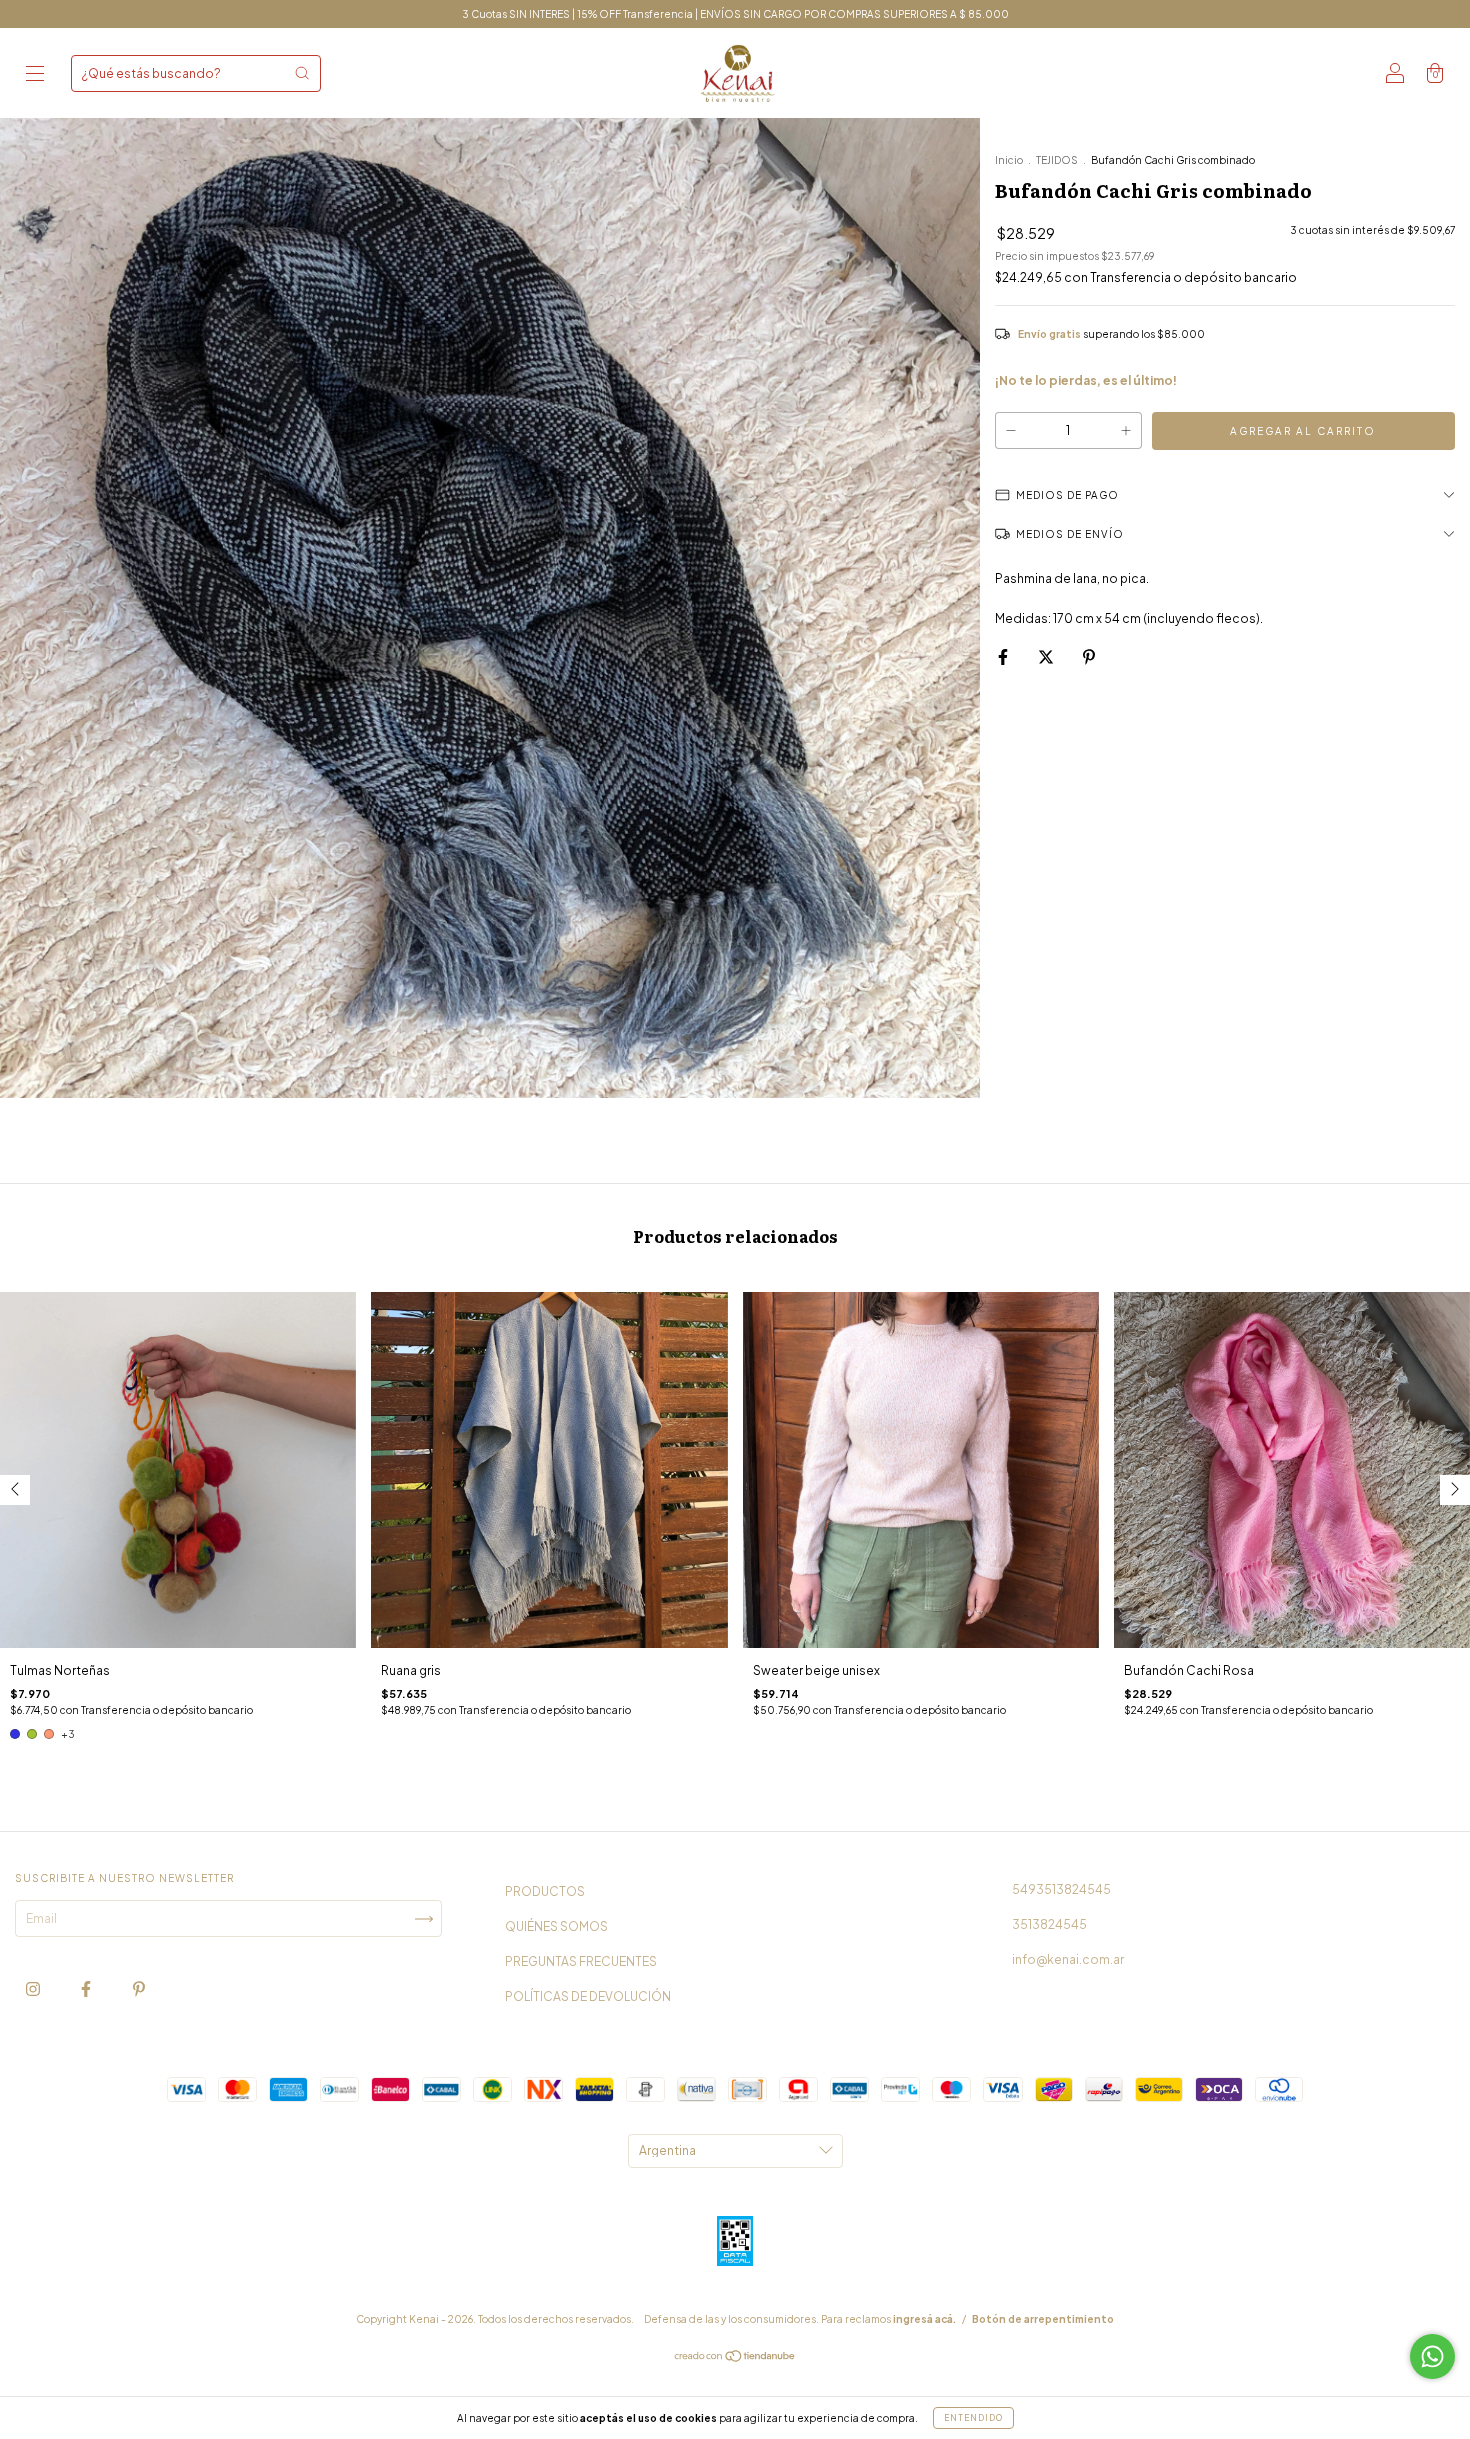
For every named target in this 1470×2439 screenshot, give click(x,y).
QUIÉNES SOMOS (556, 1926)
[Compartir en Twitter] (1047, 656)
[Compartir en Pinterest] (1089, 656)
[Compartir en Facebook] (1004, 656)
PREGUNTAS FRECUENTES (581, 1961)
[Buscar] (302, 73)
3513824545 (1049, 1924)
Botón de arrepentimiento (1043, 2319)
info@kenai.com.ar (1068, 1959)
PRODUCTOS (545, 1891)
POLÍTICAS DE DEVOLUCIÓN (588, 1996)
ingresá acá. (924, 2319)
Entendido (973, 2418)
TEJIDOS (1057, 160)
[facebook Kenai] (87, 1989)
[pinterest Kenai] (139, 1989)
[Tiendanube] (735, 2358)
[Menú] (35, 75)
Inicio (1009, 160)
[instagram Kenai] (34, 1989)
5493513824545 (1061, 1889)
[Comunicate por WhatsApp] (1432, 2356)
